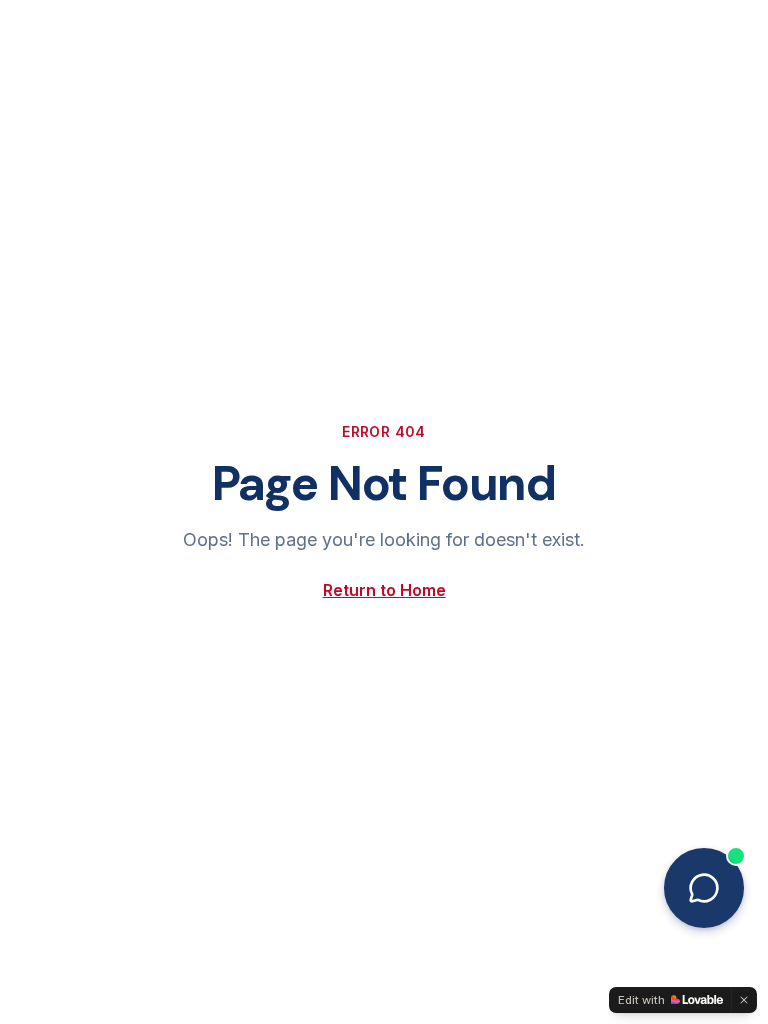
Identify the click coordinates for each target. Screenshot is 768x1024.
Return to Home (384, 590)
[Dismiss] (744, 1000)
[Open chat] (704, 888)
